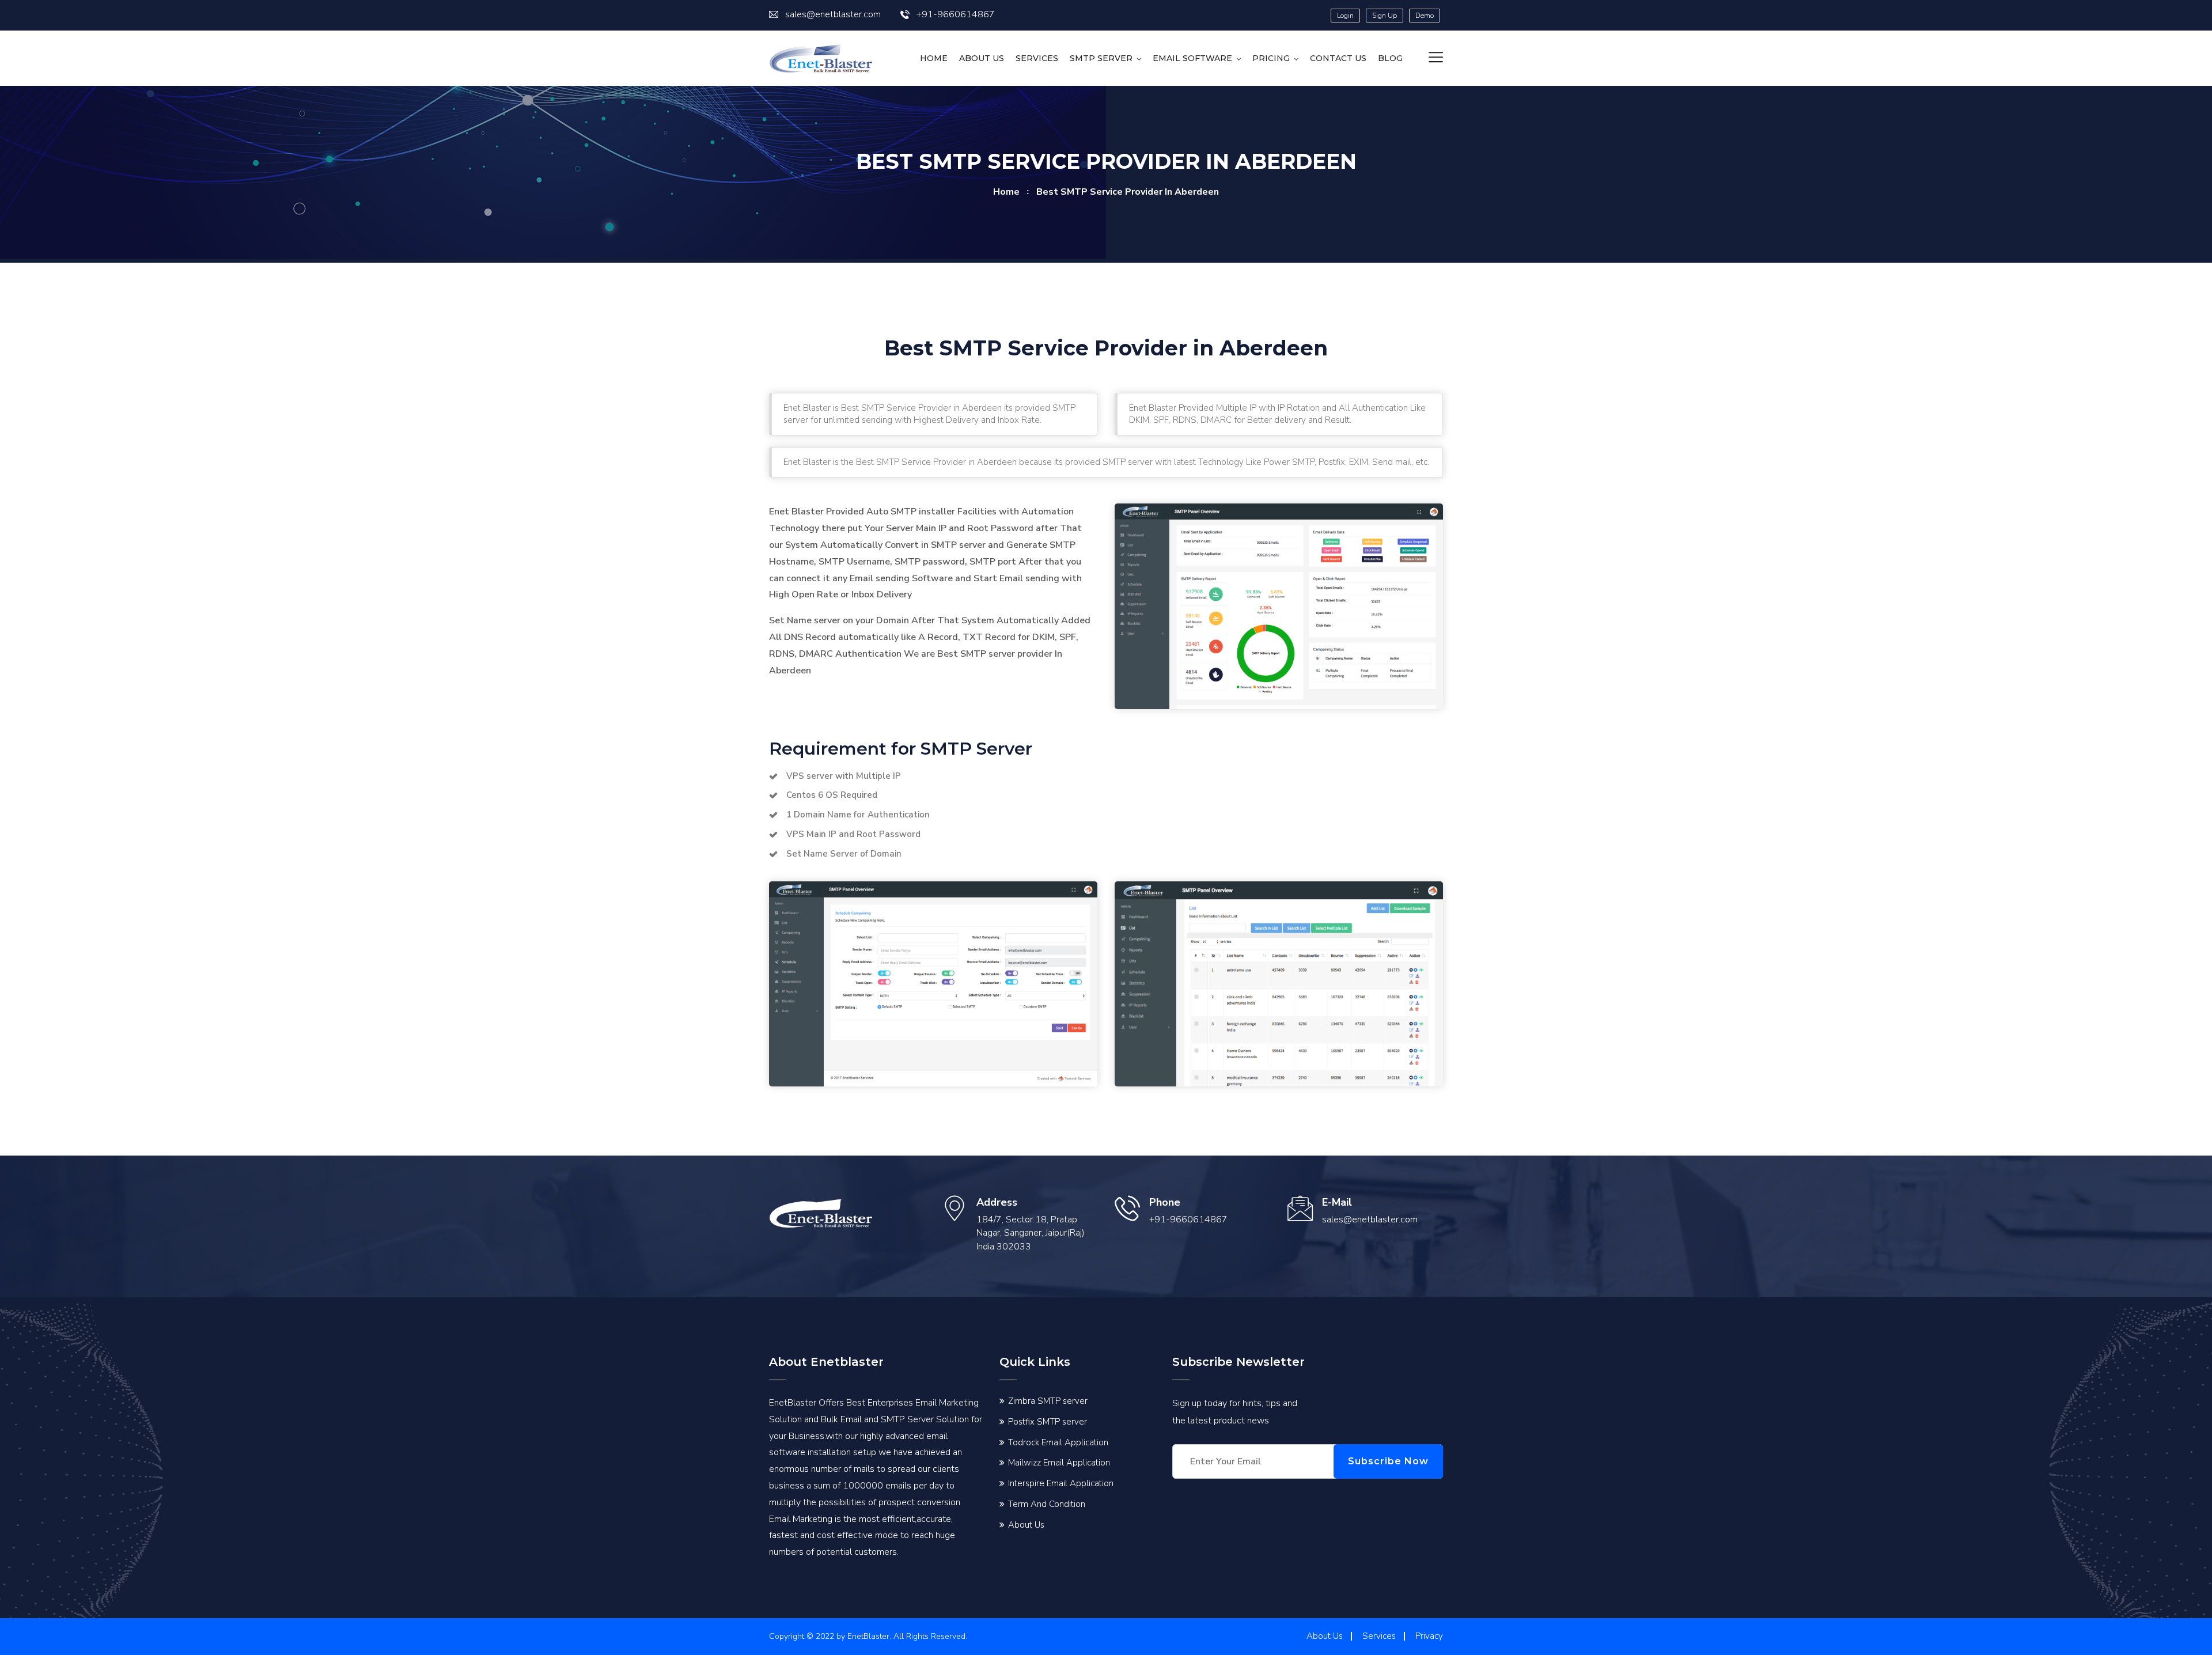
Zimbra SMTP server (1048, 1401)
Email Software (1192, 58)
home (1006, 192)
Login (1345, 16)
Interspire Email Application (1061, 1483)
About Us (982, 58)
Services (1037, 58)
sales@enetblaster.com (833, 14)
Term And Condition (1047, 1504)
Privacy (1429, 1636)
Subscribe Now (1388, 1461)
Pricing (1271, 58)
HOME (934, 58)
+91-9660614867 (956, 14)
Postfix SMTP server (1048, 1422)
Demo (1425, 16)
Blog (1390, 58)
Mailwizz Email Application (1059, 1463)
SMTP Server (1101, 58)
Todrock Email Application (1058, 1442)
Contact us (1338, 58)
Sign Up (1385, 16)
